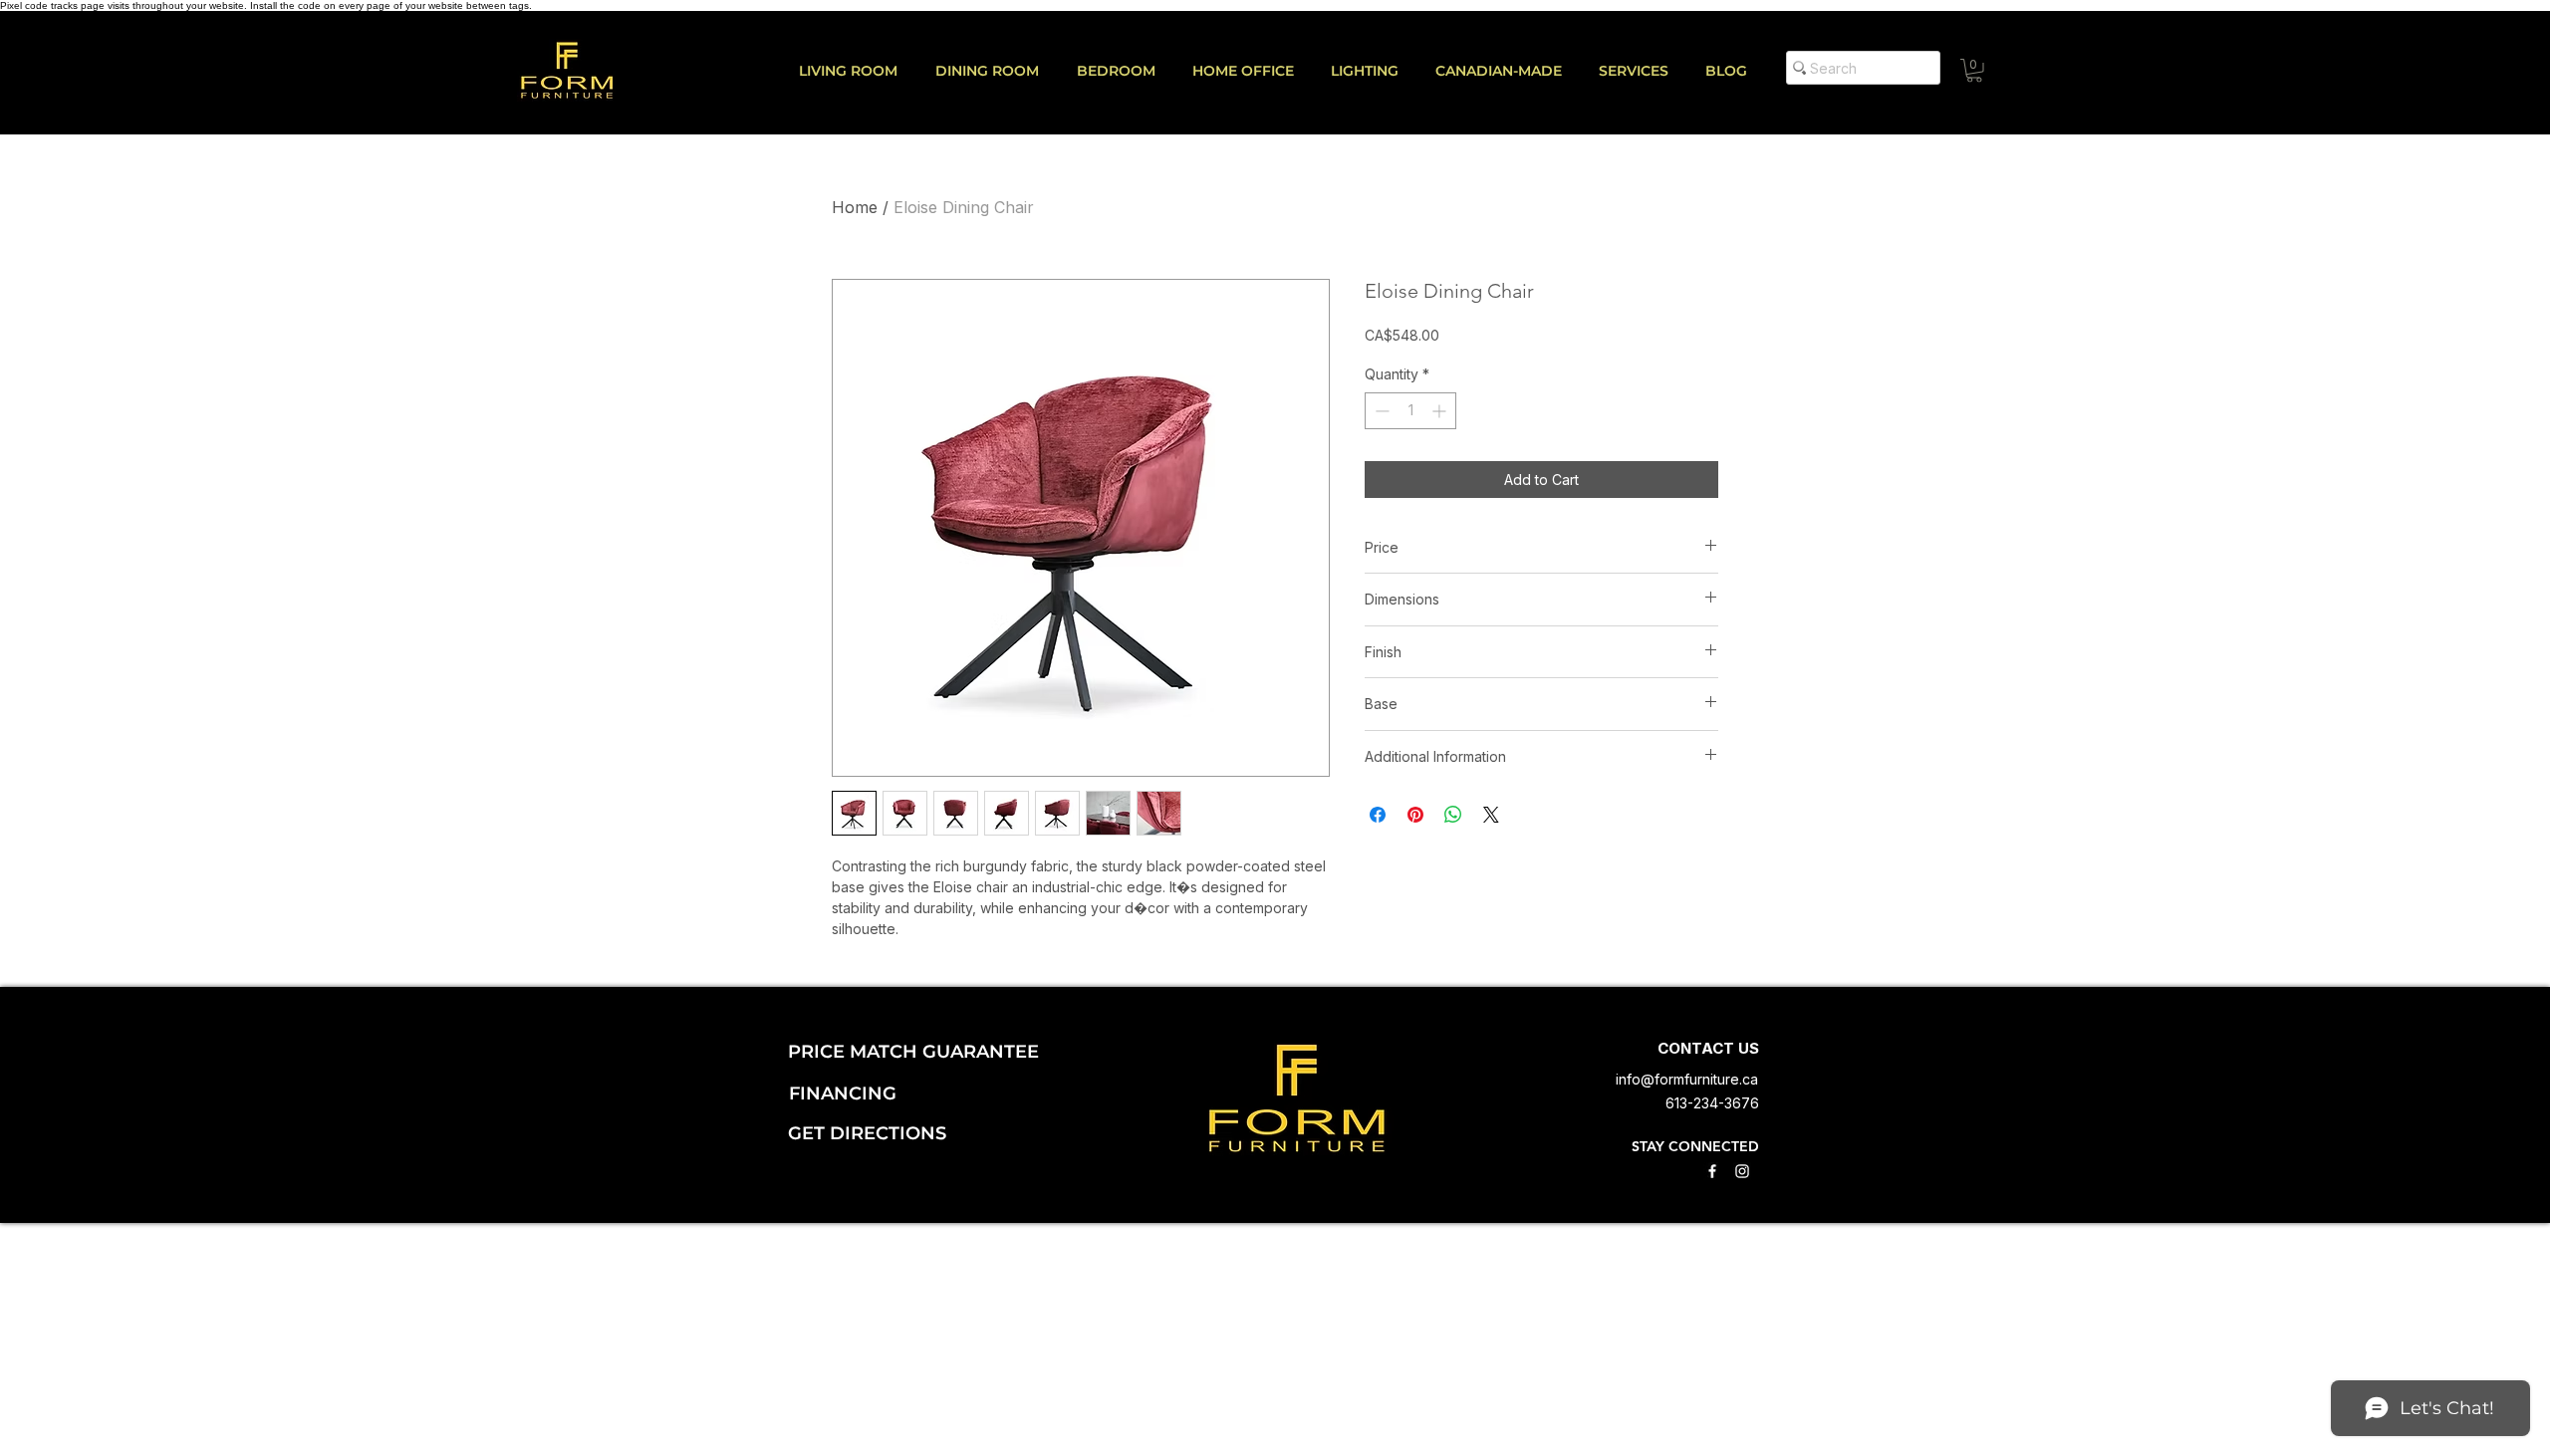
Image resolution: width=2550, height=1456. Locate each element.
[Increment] (1441, 411)
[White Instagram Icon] (1742, 1171)
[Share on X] (1491, 815)
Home (855, 207)
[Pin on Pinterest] (1415, 815)
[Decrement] (1380, 411)
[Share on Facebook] (1378, 815)
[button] (1642, 71)
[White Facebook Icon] (1712, 1171)
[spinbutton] (1410, 411)
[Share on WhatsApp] (1453, 815)
